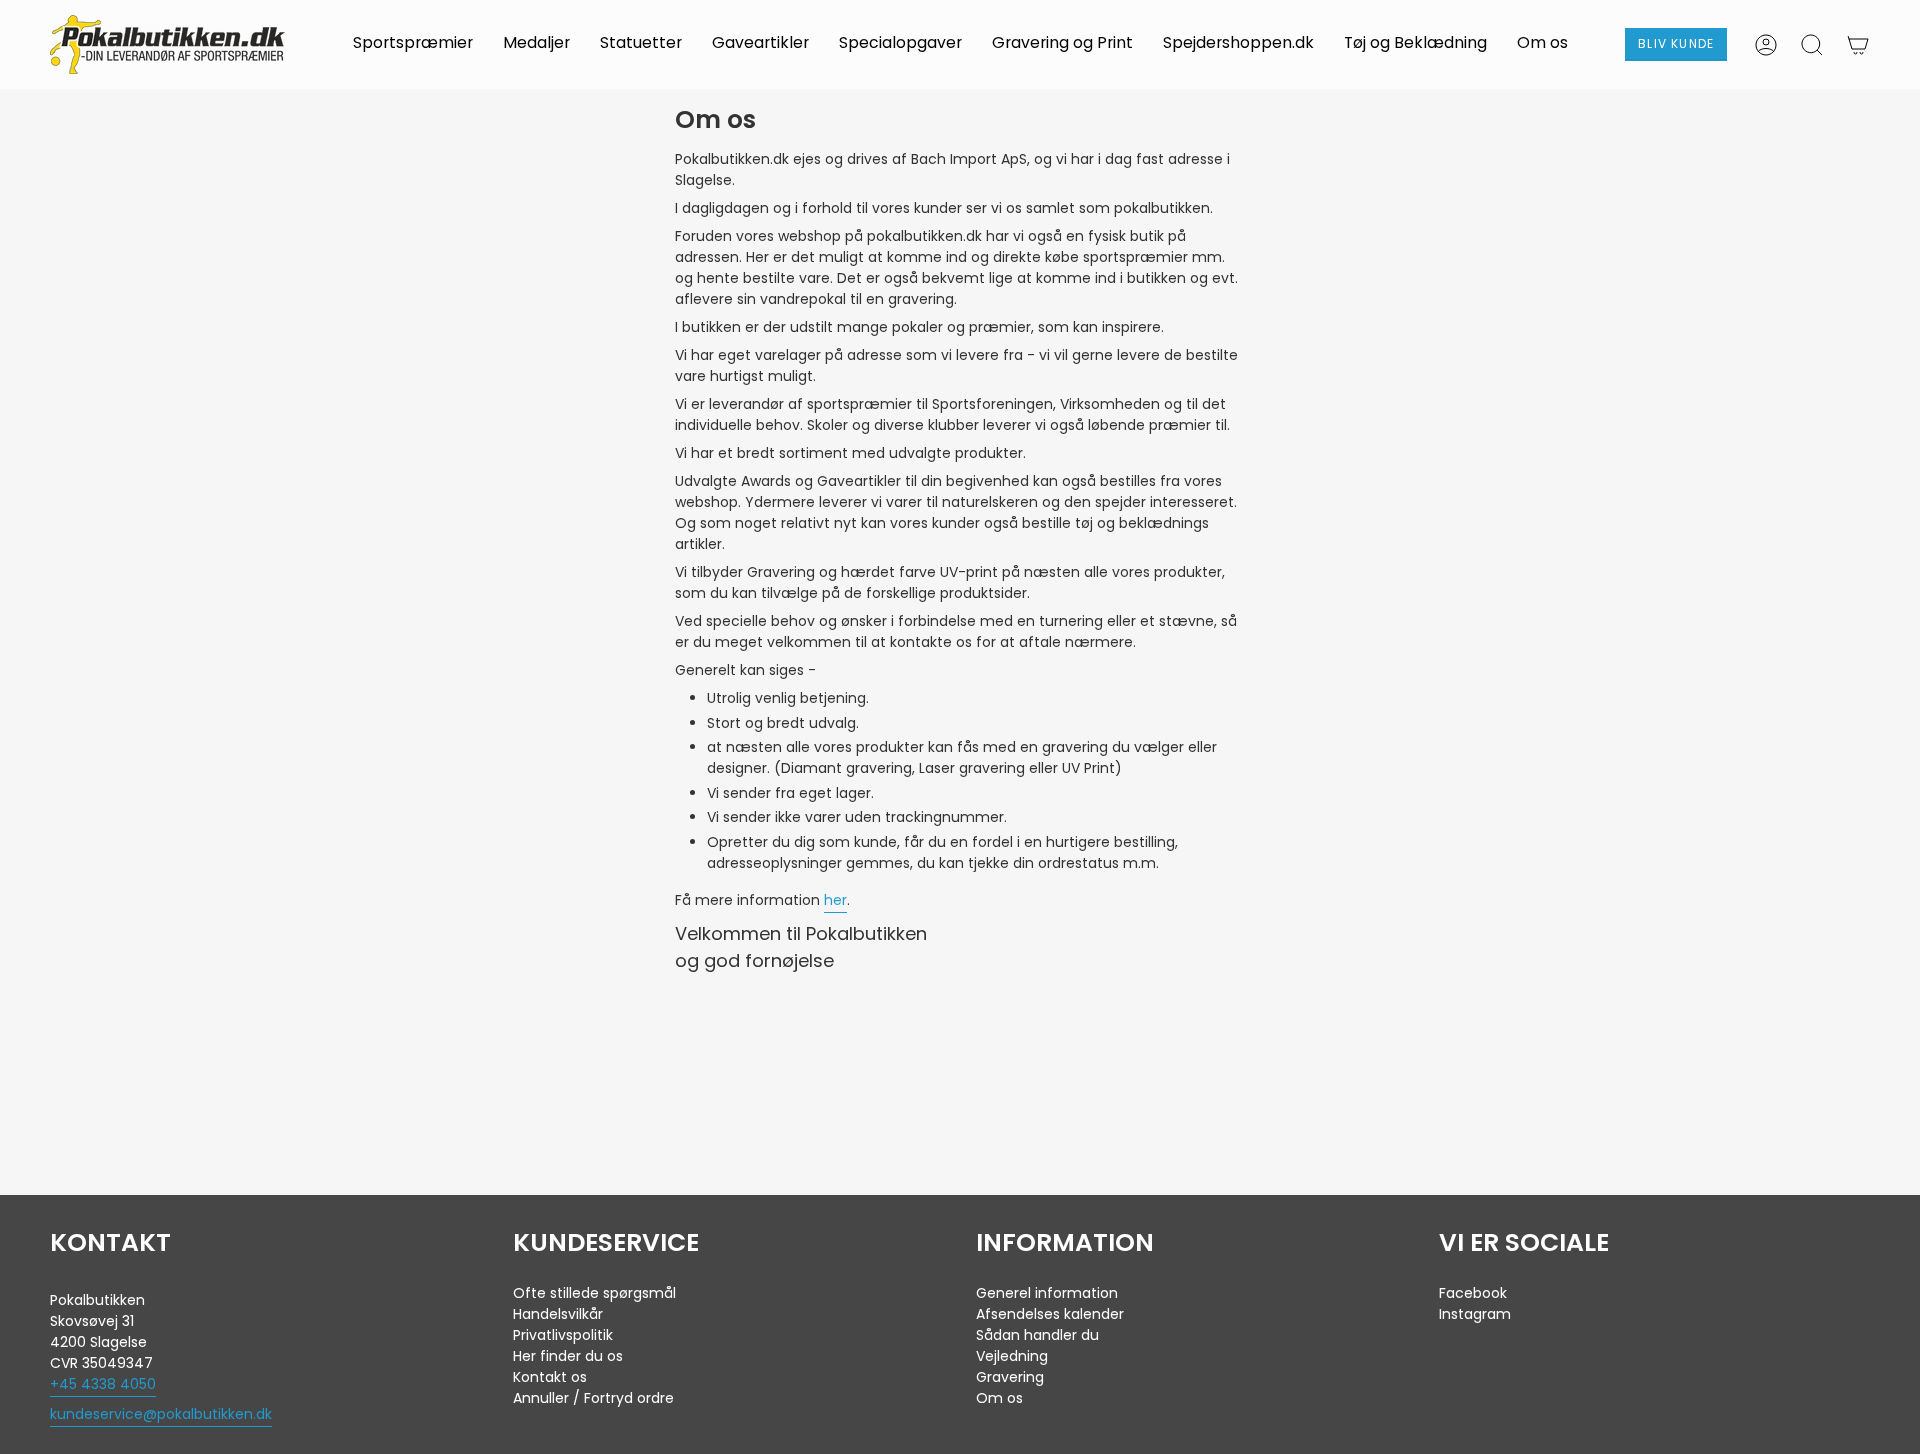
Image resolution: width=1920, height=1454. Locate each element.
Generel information (1047, 1293)
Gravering (1010, 1377)
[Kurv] (1858, 45)
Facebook (1473, 1293)
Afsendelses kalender (1050, 1314)
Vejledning (1012, 1356)
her (835, 900)
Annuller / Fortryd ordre (593, 1398)
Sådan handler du (1037, 1335)
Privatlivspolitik (563, 1335)
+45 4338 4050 (103, 1384)
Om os (999, 1398)
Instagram (1475, 1314)
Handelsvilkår (558, 1314)
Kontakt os (550, 1377)
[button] (413, 44)
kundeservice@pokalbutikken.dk (161, 1414)
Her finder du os (568, 1356)
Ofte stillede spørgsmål (594, 1293)
